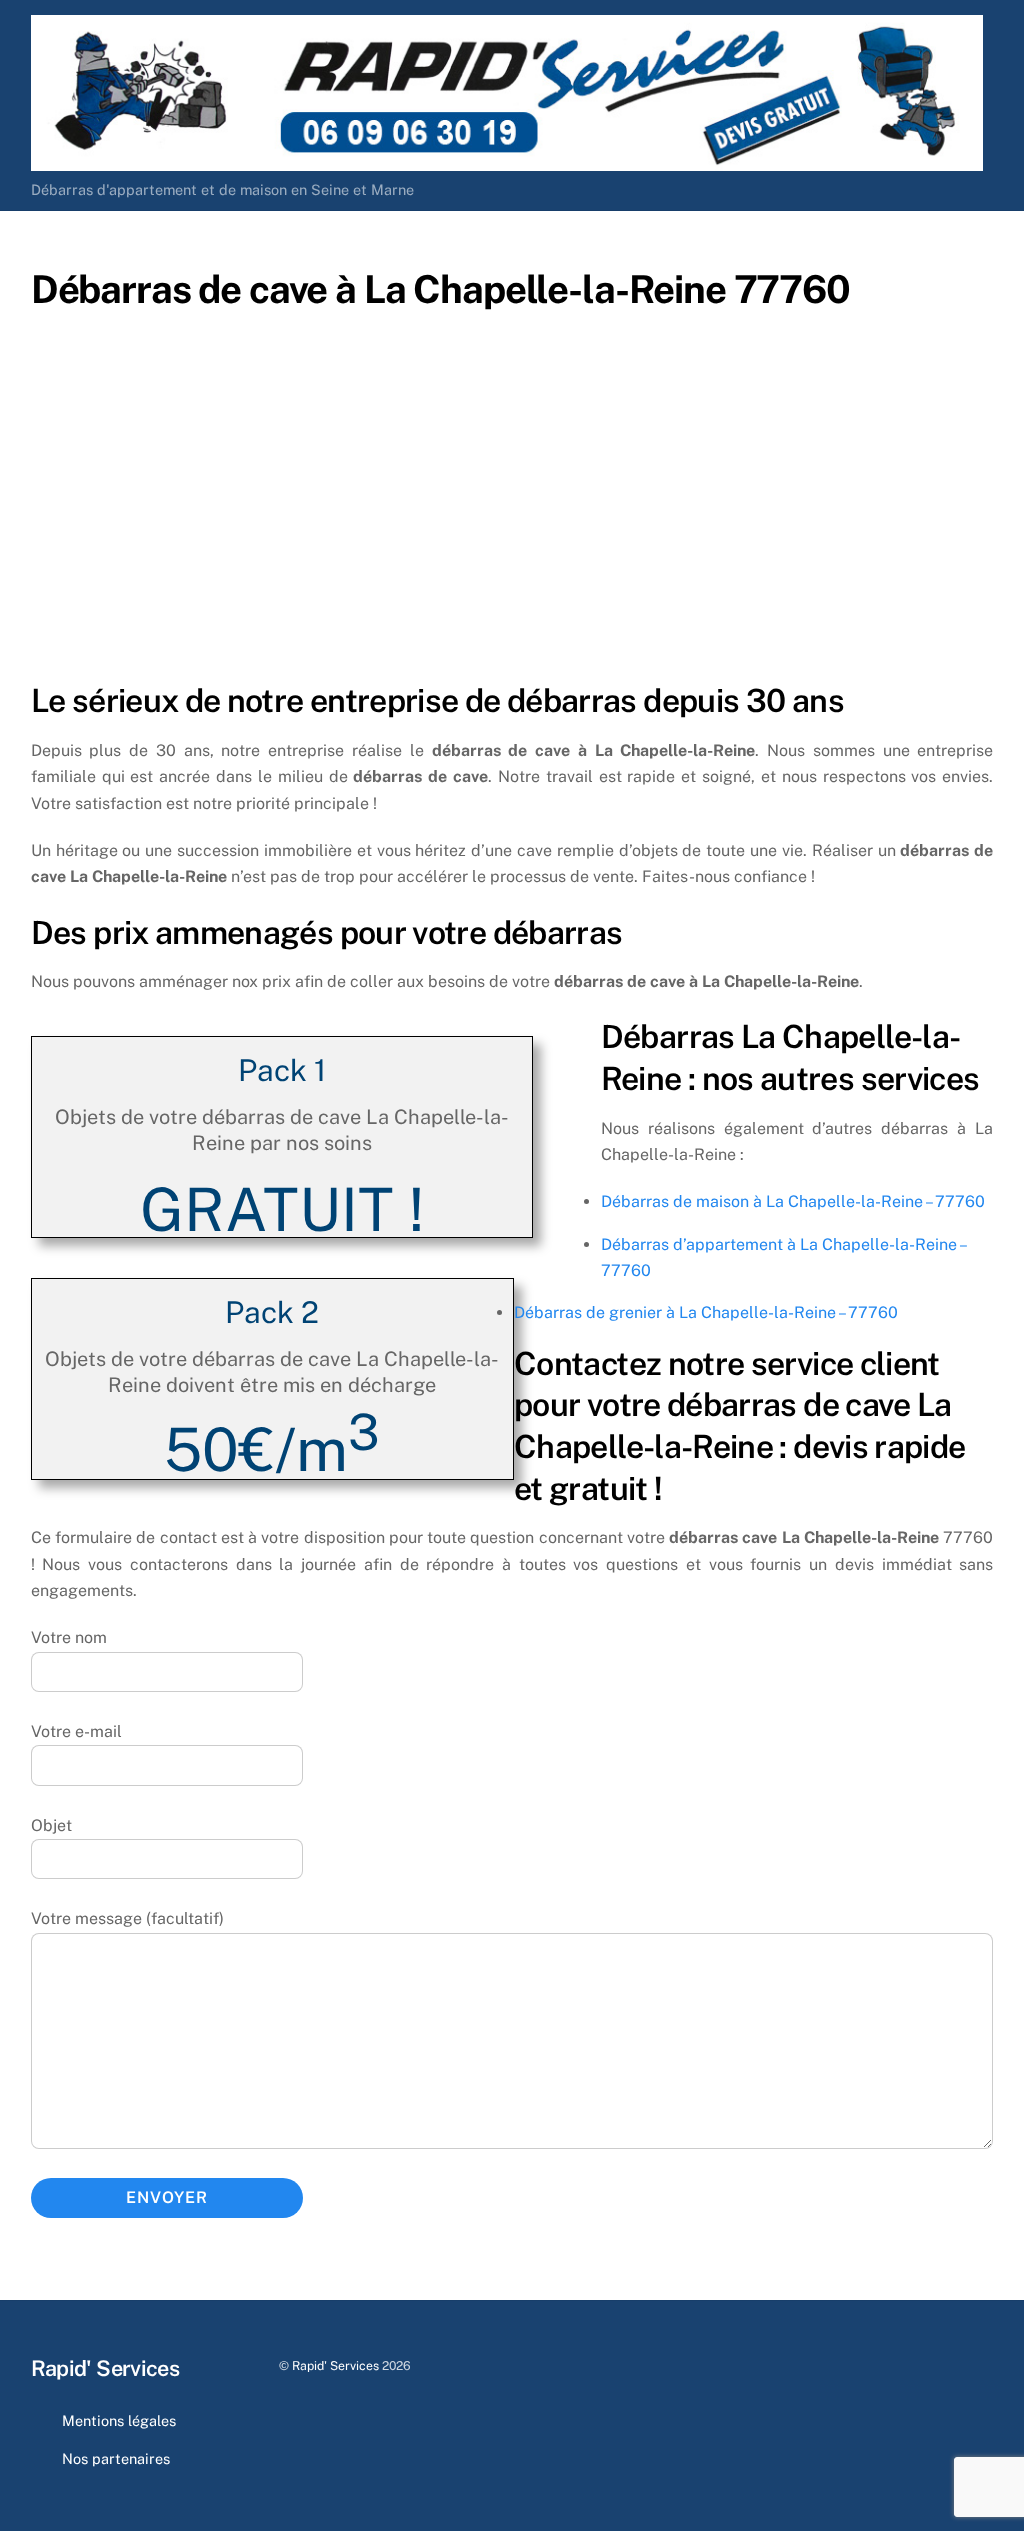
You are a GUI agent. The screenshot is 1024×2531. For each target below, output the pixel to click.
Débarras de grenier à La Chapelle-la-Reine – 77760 (706, 1312)
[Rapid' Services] (507, 162)
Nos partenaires (116, 2458)
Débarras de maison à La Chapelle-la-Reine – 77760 (793, 1201)
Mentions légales (119, 2420)
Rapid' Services (335, 2365)
